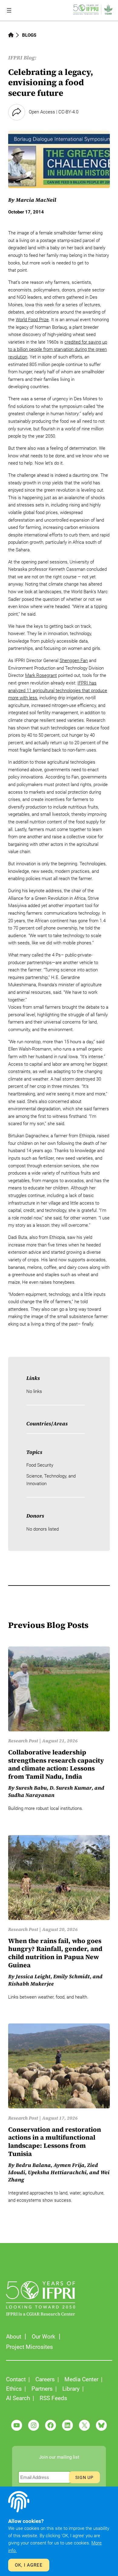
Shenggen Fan (74, 661)
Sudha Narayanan (31, 1795)
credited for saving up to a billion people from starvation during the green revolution (58, 350)
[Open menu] (9, 10)
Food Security (40, 1465)
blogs (29, 35)
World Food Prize (32, 320)
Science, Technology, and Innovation (51, 1480)
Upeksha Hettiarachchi (57, 2172)
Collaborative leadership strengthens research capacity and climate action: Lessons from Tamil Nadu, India (56, 1764)
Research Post (23, 1741)
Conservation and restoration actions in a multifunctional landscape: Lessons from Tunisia (55, 2142)
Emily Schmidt (72, 1976)
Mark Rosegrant (41, 675)
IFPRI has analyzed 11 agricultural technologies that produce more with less (58, 690)
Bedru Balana (33, 2165)
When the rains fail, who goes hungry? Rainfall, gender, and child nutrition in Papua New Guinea (55, 1953)
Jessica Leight (33, 1976)
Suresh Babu (31, 1788)
